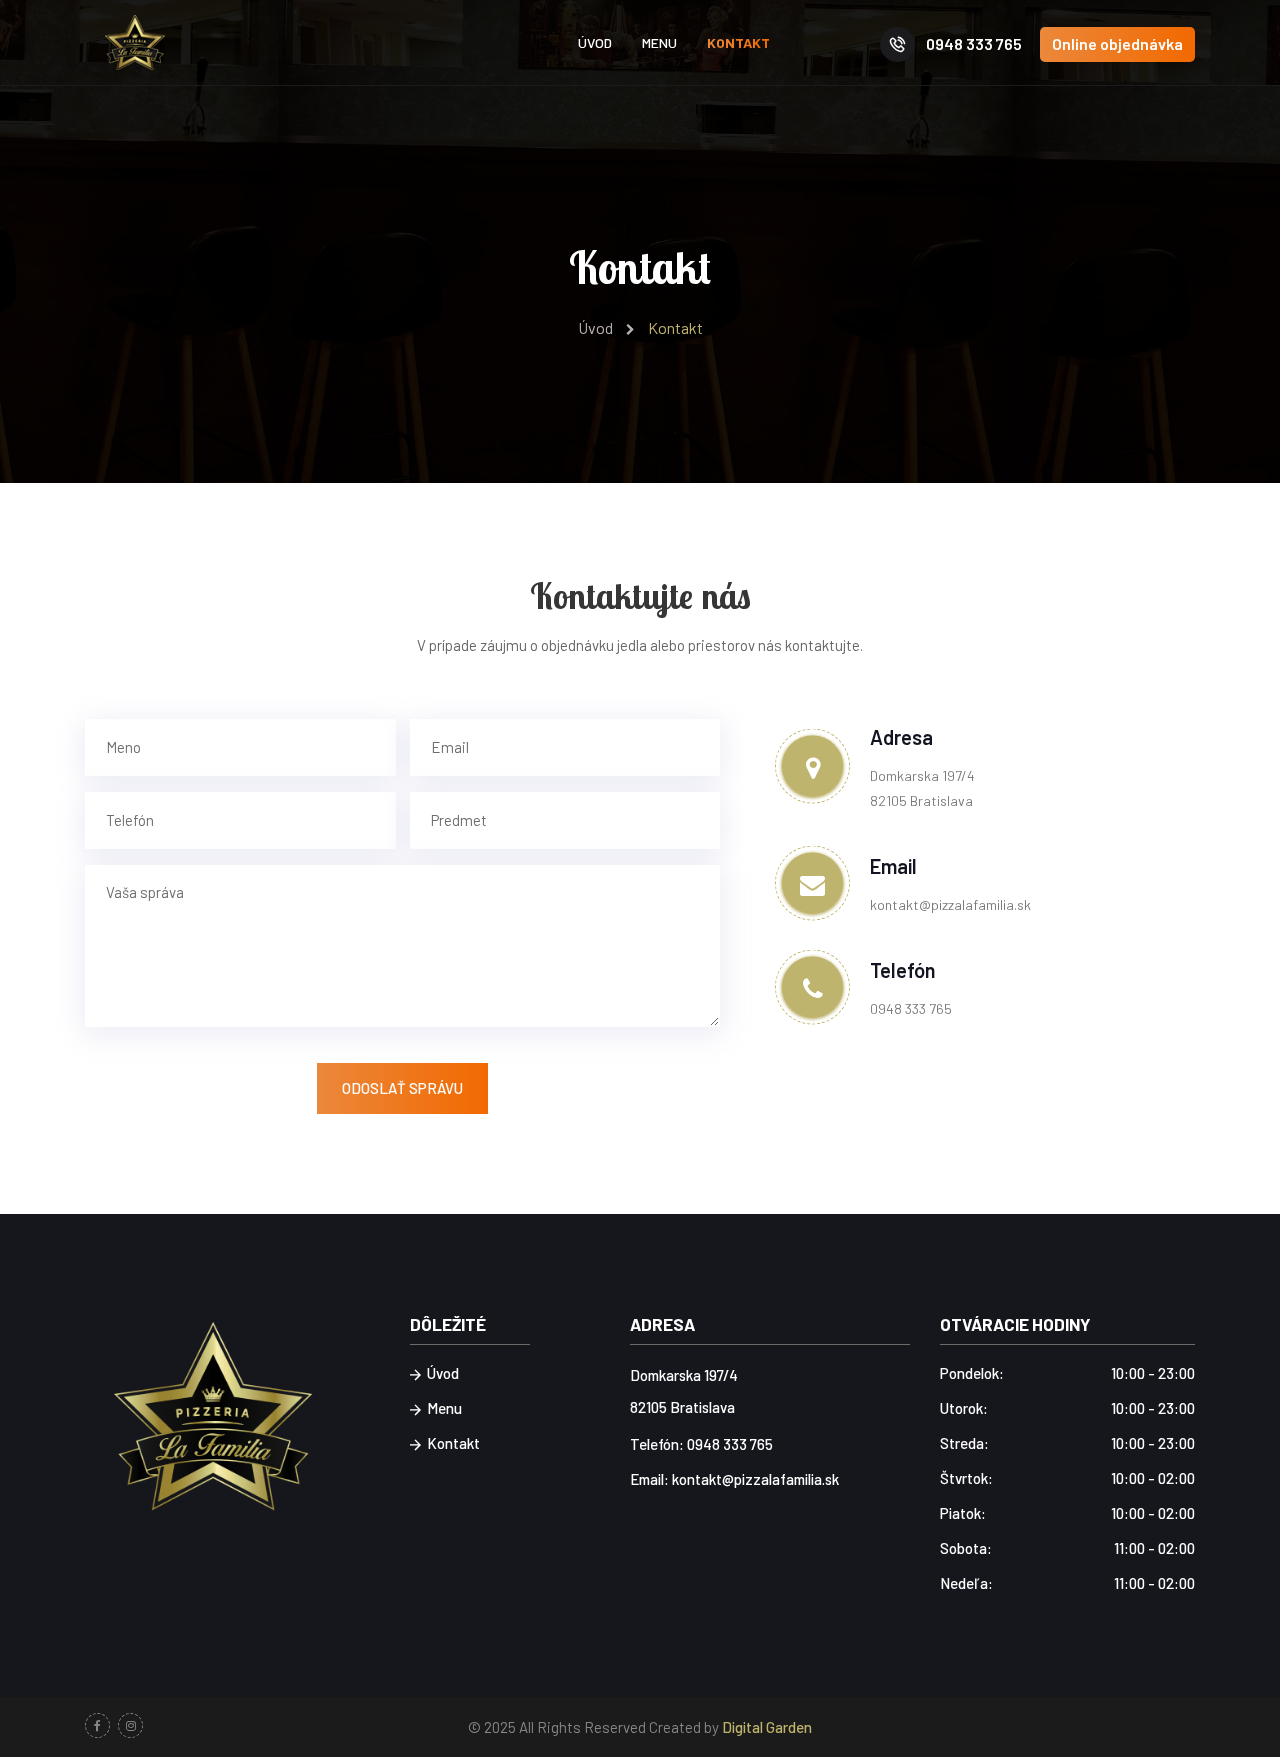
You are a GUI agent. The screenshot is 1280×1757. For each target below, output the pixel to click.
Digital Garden (767, 1727)
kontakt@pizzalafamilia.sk (950, 904)
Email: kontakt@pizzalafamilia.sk (734, 1479)
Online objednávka (1117, 43)
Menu (659, 42)
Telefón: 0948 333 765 (701, 1444)
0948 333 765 (972, 43)
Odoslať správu (402, 1088)
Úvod (595, 42)
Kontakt (738, 42)
